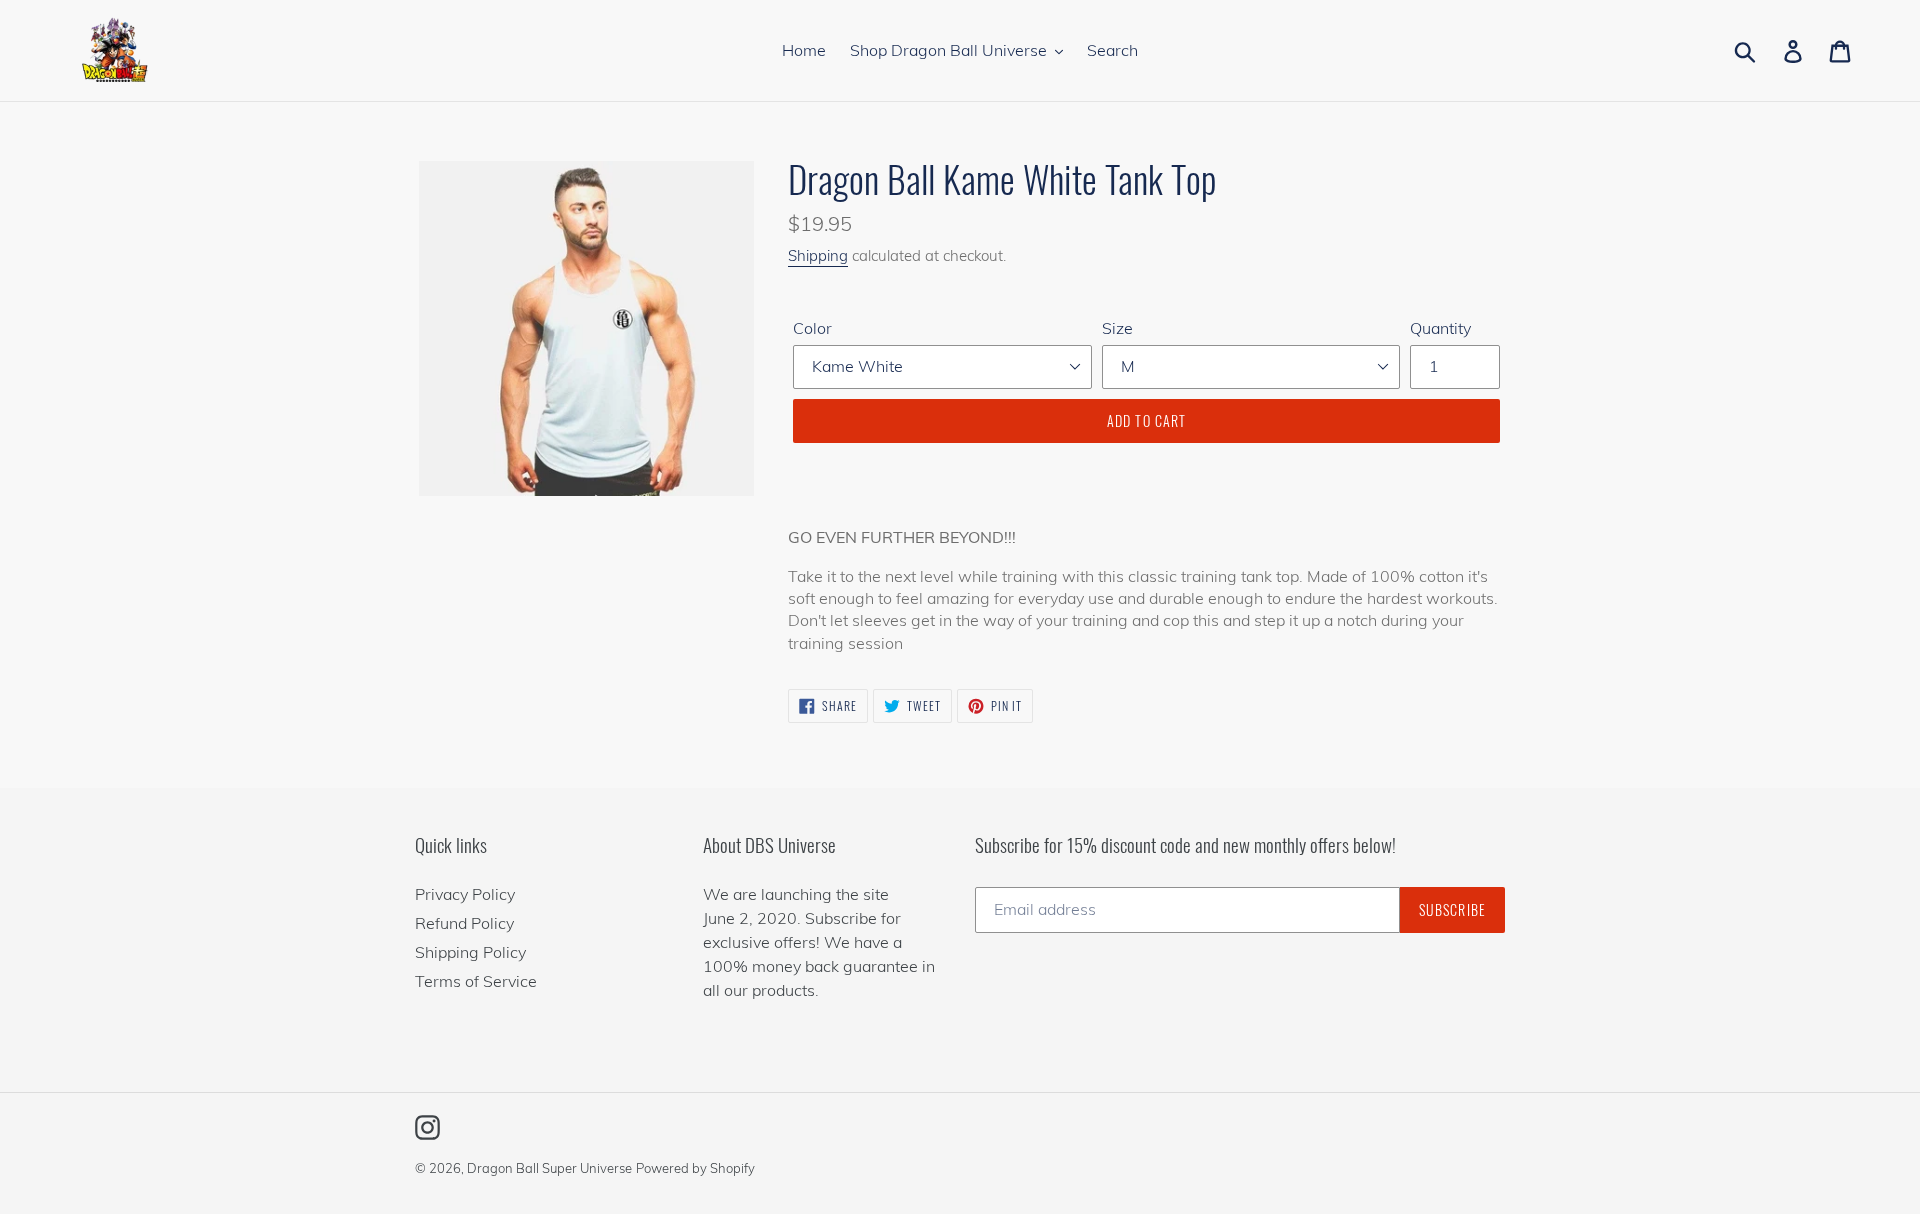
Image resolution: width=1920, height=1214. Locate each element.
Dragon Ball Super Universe (549, 1168)
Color (812, 328)
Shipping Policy (470, 952)
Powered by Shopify (695, 1168)
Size (1117, 328)
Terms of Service (476, 981)
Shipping (818, 255)
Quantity (1440, 328)
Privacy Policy (465, 894)
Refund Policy (464, 923)
